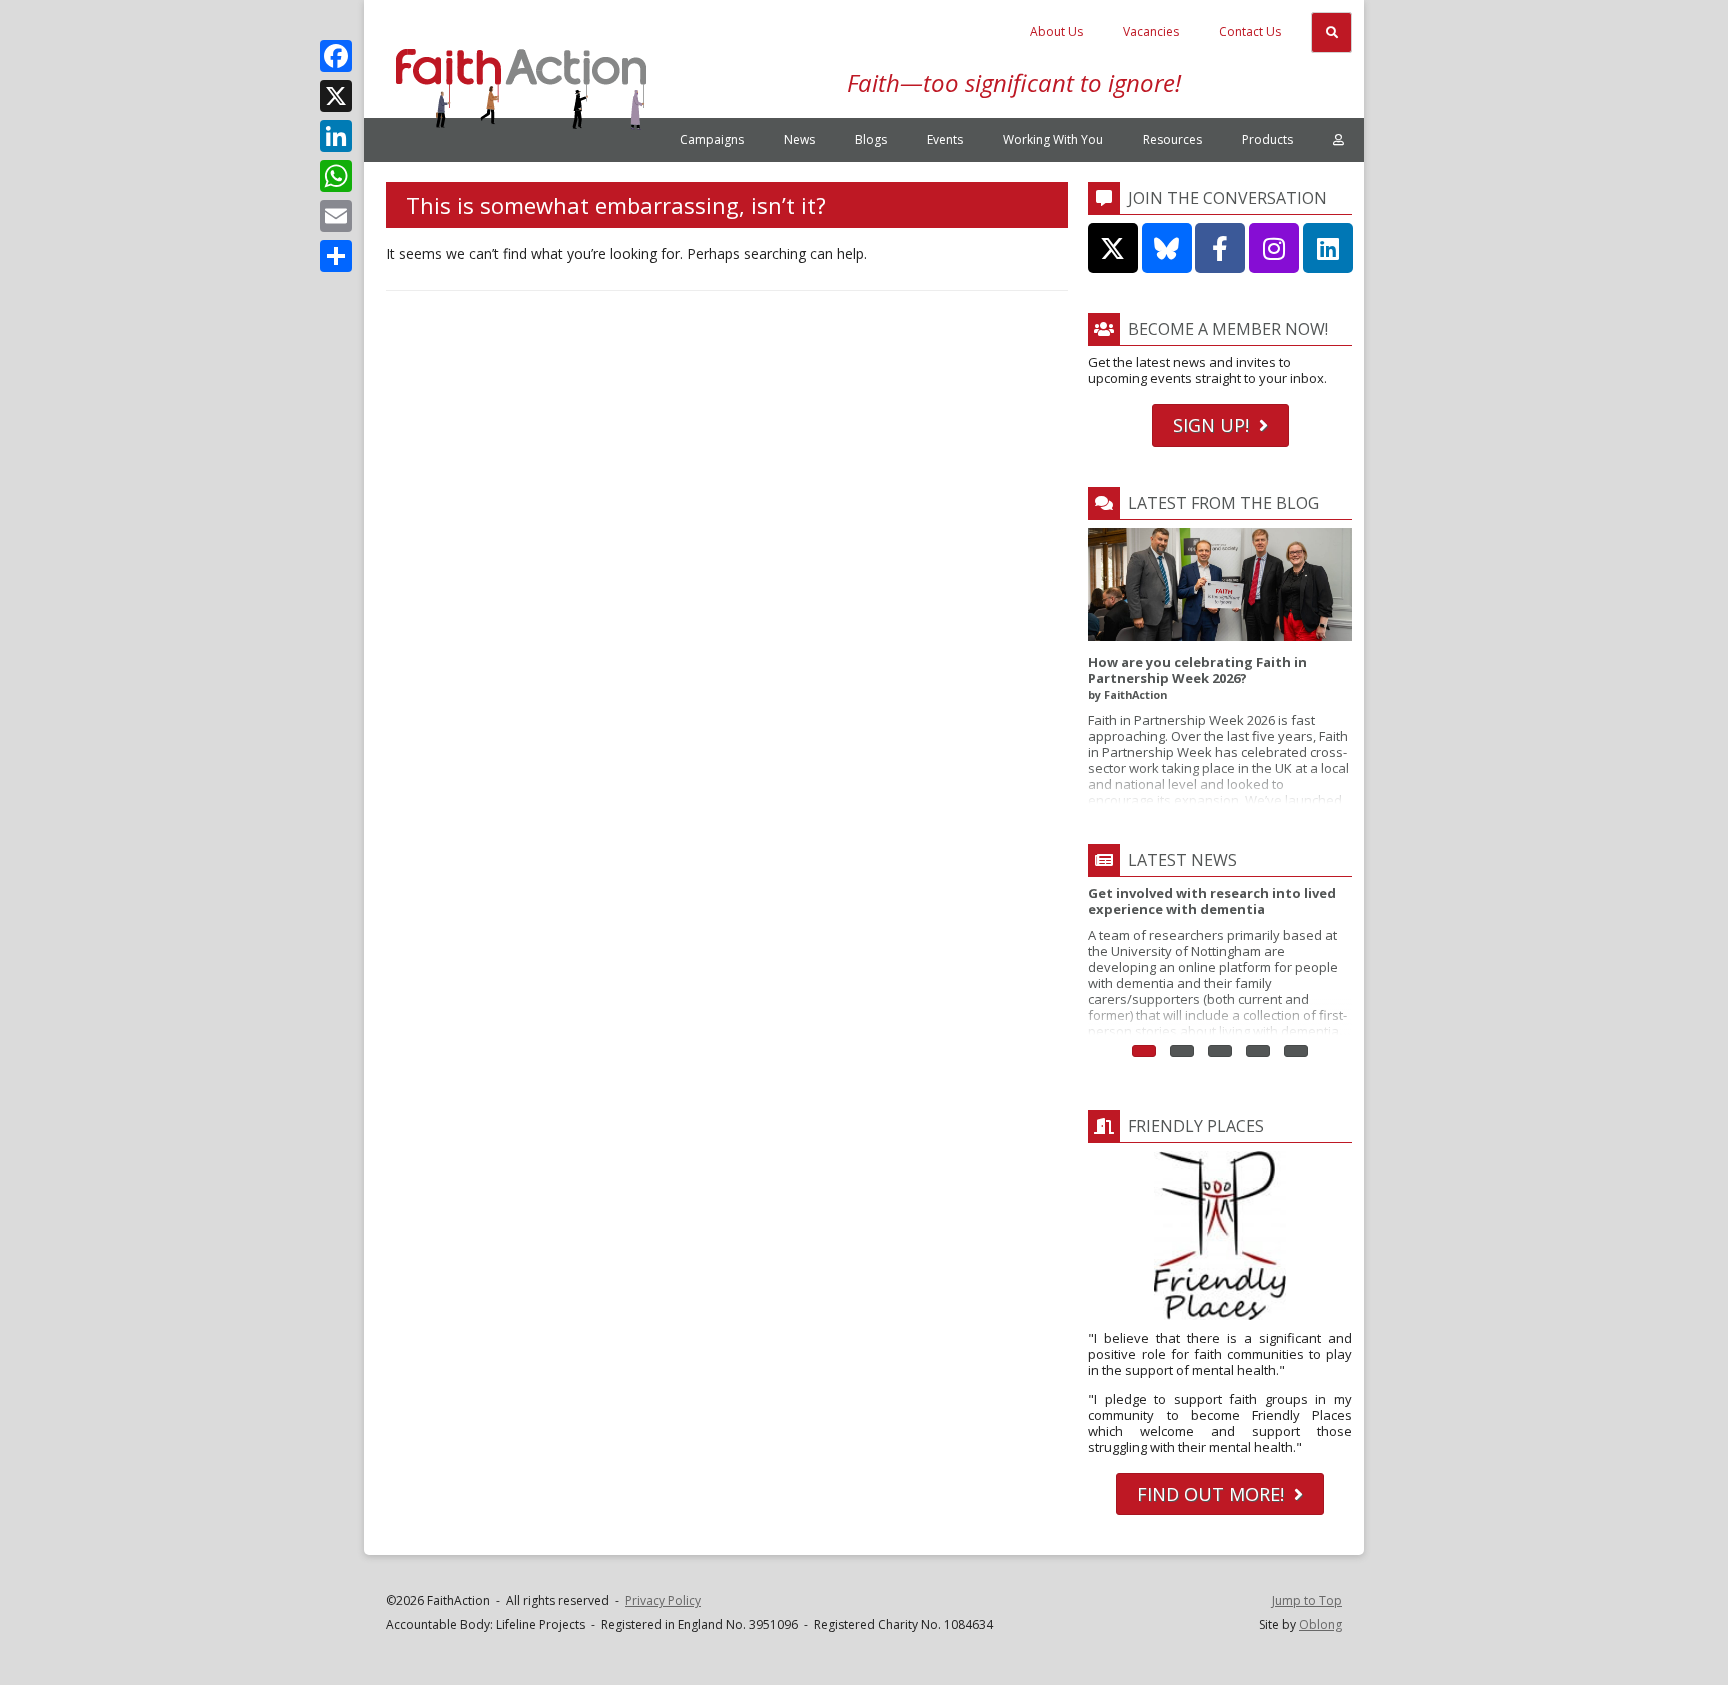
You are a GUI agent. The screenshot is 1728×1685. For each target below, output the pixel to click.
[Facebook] (336, 56)
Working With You (1053, 139)
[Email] (336, 216)
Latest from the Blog (1223, 503)
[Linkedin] (1328, 248)
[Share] (336, 256)
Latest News (1182, 860)
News (799, 139)
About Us (1056, 31)
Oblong (1320, 1624)
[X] (336, 96)
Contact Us (1250, 31)
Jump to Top (1307, 1600)
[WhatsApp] (336, 176)
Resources (1172, 139)
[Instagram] (1274, 248)
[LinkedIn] (336, 136)
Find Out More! (1210, 1494)
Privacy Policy (663, 1600)
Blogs (871, 139)
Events (945, 139)
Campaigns (712, 139)
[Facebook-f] (1220, 248)
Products (1267, 139)
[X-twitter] (1113, 248)
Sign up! (1211, 425)
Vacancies (1151, 31)
